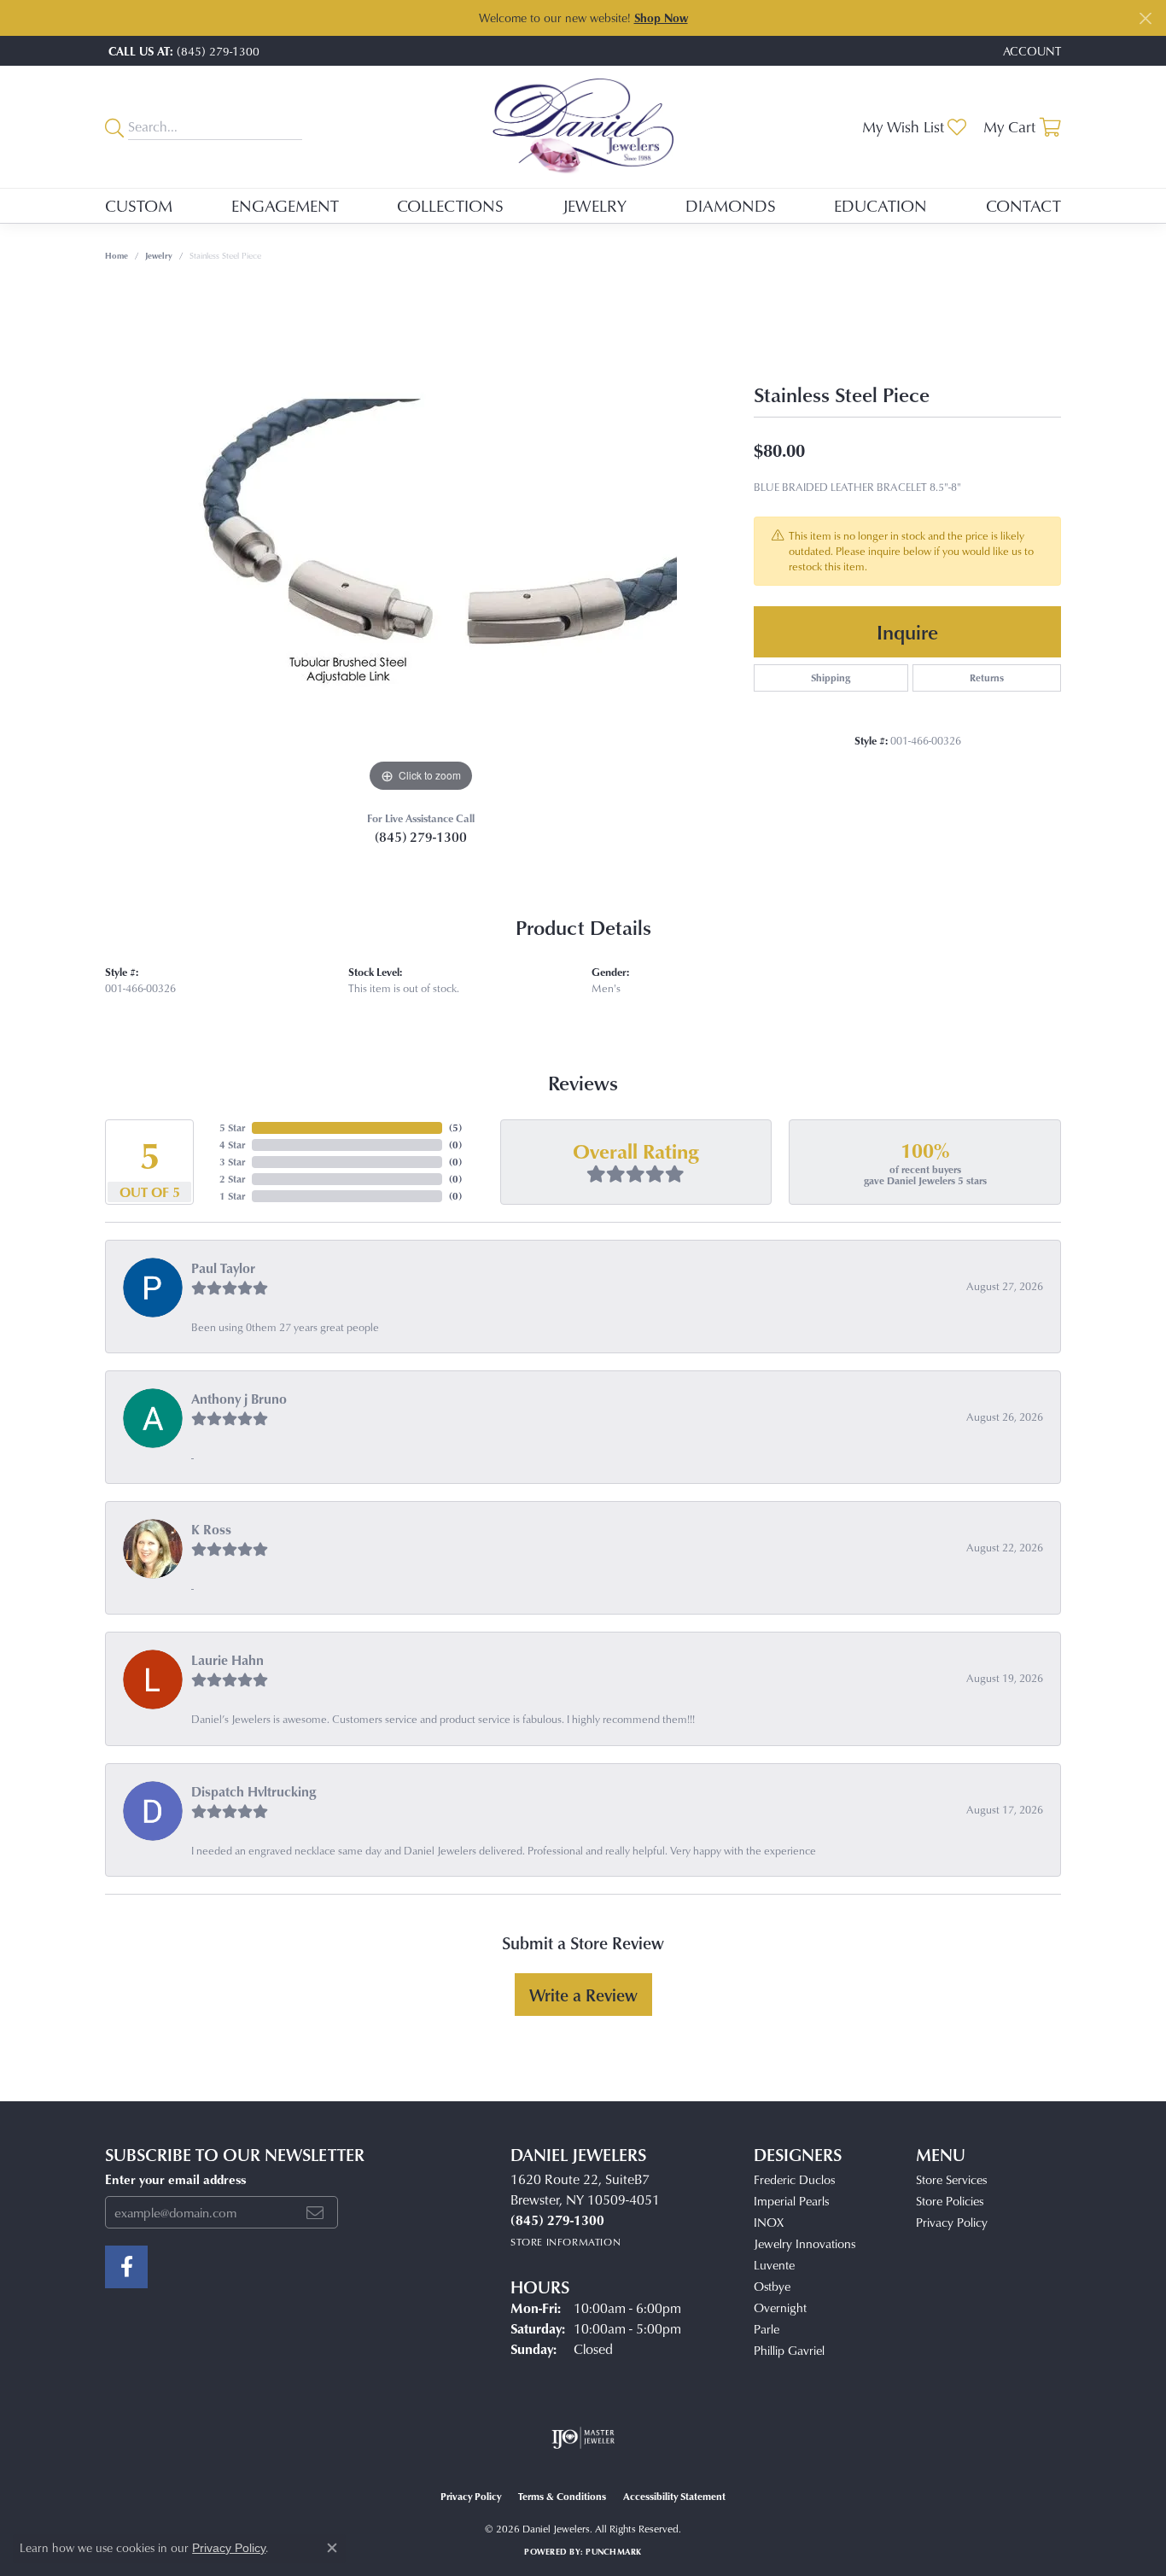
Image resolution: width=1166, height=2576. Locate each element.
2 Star (232, 1179)
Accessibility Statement (674, 2496)
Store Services (951, 2179)
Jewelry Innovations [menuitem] (805, 2243)
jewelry (159, 255)
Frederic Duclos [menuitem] (794, 2179)
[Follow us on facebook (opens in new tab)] (126, 2267)
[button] (1030, 51)
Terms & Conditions (562, 2496)
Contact (1023, 205)
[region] (421, 540)
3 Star (232, 1162)
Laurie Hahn (227, 1660)
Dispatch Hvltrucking (254, 1791)
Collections (450, 205)
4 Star (232, 1145)
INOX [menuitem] (769, 2222)
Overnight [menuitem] (780, 2307)
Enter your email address (175, 2179)
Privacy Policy (952, 2222)
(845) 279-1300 (421, 837)
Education (880, 205)
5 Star (232, 1127)
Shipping (831, 678)
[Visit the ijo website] (583, 2438)
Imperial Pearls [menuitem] (791, 2201)
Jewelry (595, 205)
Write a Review (583, 1995)
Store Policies (950, 2201)
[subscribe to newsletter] (315, 2212)
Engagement (285, 205)
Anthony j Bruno (239, 1399)
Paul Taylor (223, 1268)
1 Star (232, 1196)
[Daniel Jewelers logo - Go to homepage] (583, 127)
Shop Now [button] (661, 18)
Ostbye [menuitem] (772, 2286)
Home (117, 255)
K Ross (211, 1529)
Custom (139, 205)
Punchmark (613, 2551)
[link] (182, 51)
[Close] (1145, 18)
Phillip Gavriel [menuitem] (789, 2350)
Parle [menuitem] (767, 2329)
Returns (987, 678)
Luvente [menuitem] (774, 2265)
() (455, 1127)
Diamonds (731, 205)
